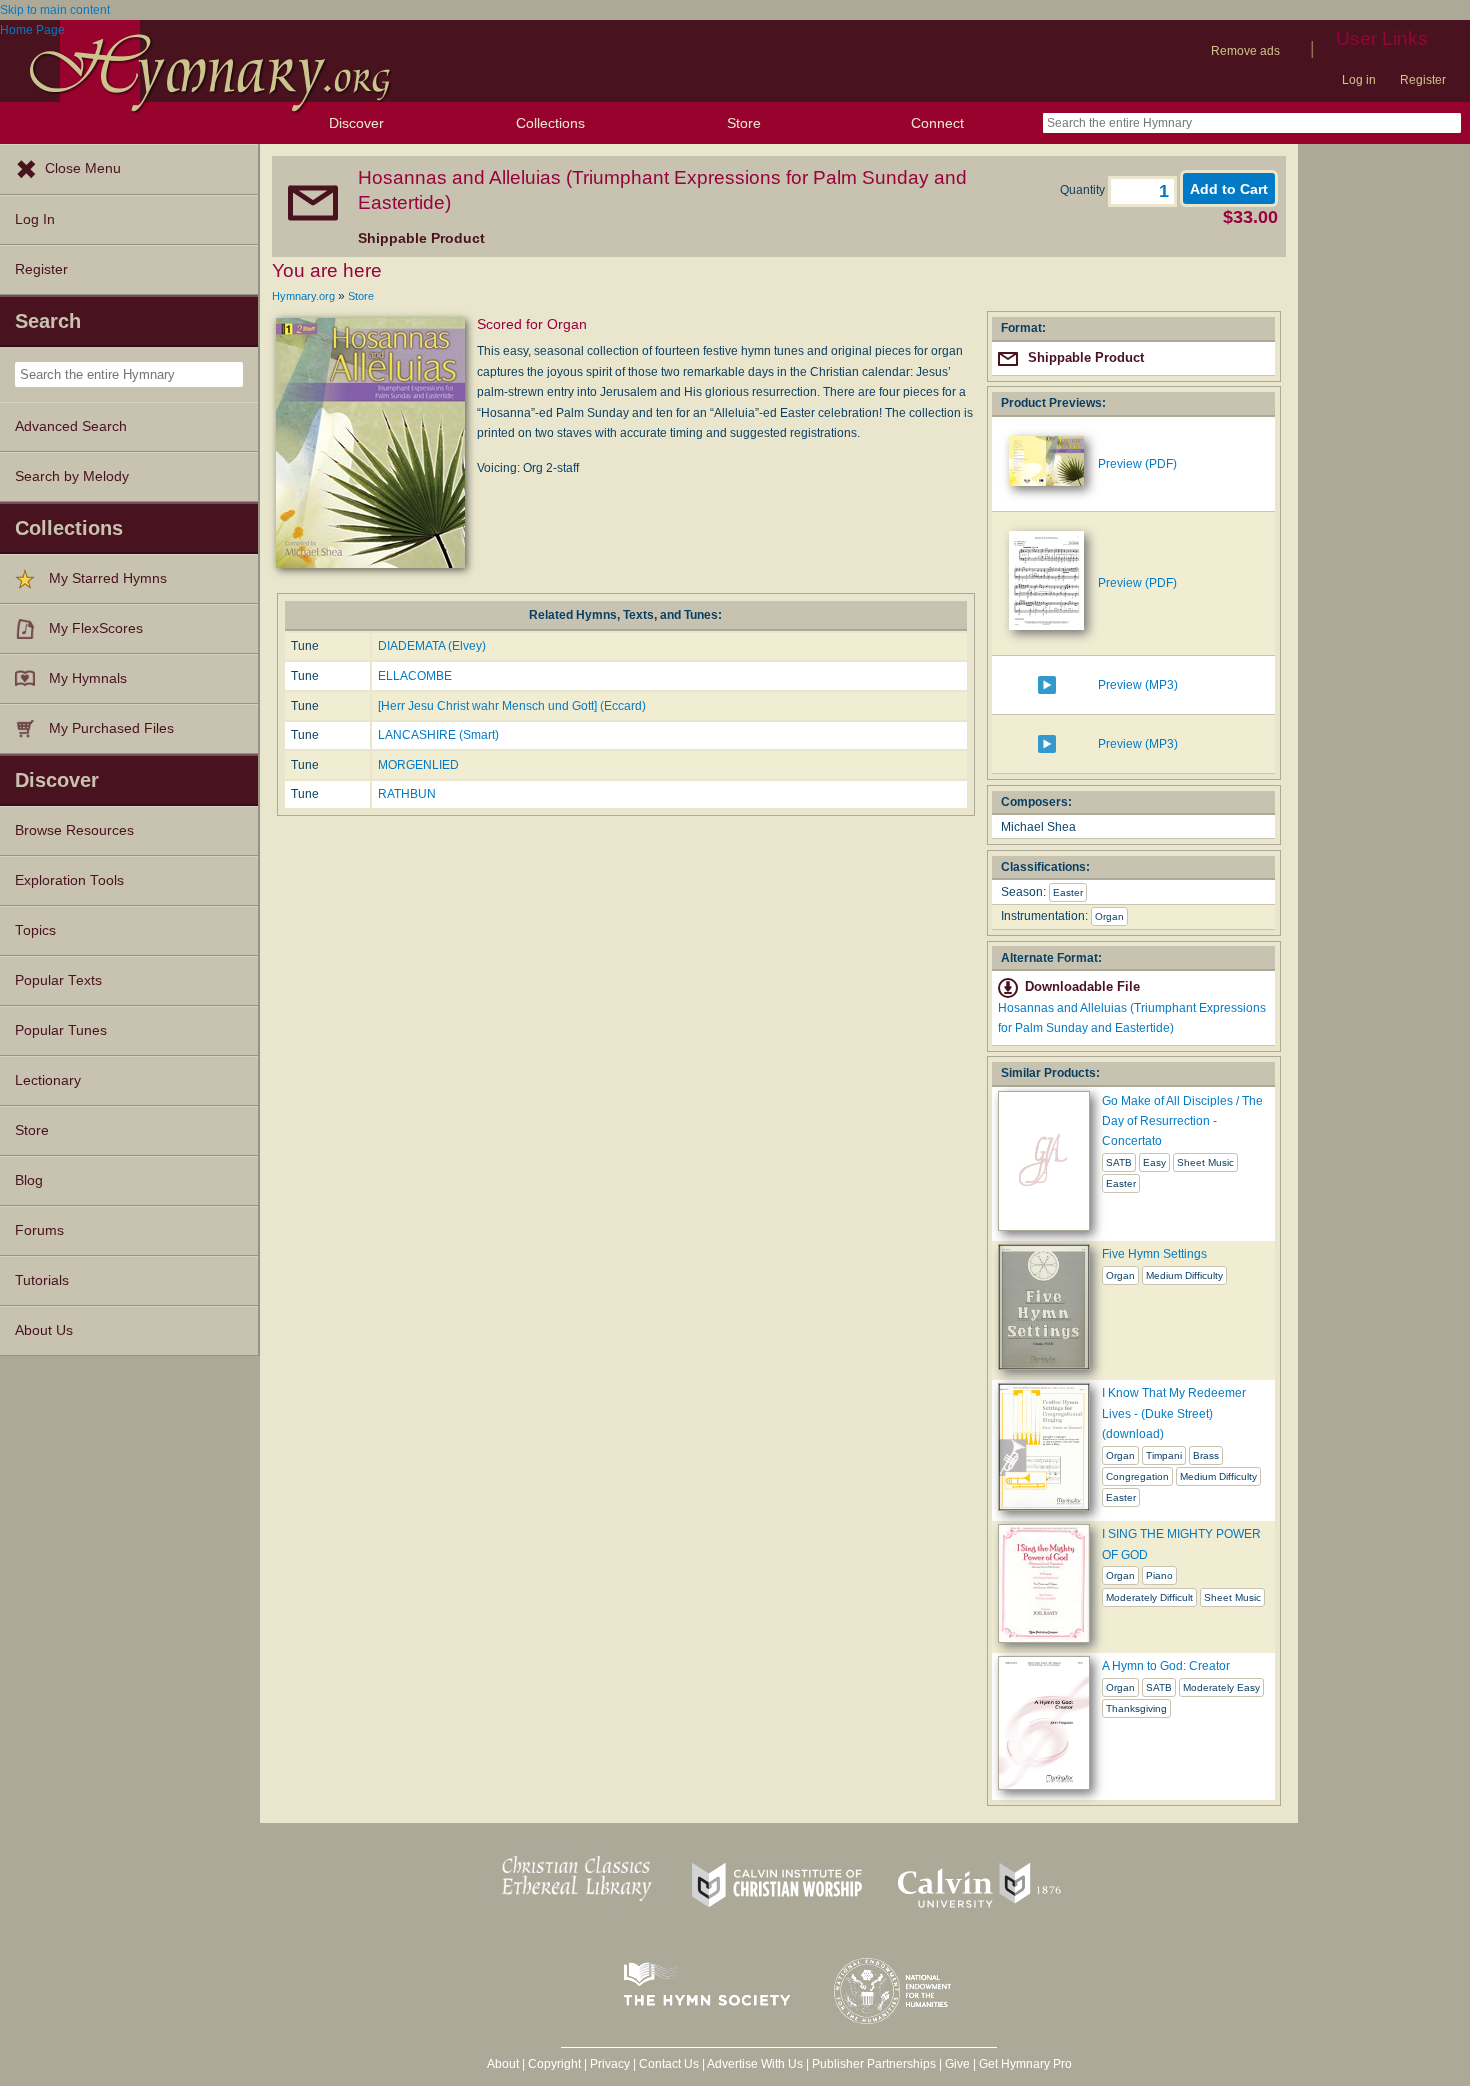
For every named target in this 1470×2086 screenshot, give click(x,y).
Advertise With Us (755, 2064)
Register (1423, 80)
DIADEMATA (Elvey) (432, 646)
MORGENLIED (418, 765)
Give (957, 2064)
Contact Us (669, 2064)
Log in (1359, 80)
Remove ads (1245, 51)
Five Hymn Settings (1154, 1254)
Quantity (1084, 190)
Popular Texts (58, 980)
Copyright (554, 2064)
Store (744, 123)
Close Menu (83, 168)
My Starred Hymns (108, 578)
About (503, 2064)
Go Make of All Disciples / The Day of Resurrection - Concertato (1182, 1121)
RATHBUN (407, 794)
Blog (29, 1180)
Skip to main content (55, 10)
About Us (44, 1330)
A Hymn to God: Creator (1166, 1666)
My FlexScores (96, 628)
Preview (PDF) (1137, 464)
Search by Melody (72, 476)
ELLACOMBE (415, 676)
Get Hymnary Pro (1025, 2064)
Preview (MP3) (1138, 685)
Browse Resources (74, 830)
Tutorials (42, 1280)
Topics (35, 930)
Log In (35, 219)
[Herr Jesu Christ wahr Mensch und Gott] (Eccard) (512, 706)
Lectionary (48, 1080)
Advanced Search (71, 426)
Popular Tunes (61, 1030)
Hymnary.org (303, 296)
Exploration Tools (69, 880)
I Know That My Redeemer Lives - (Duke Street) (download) (1174, 1413)
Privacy (610, 2064)
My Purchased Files (111, 728)
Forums (39, 1230)
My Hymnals (88, 678)
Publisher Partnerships (874, 2064)
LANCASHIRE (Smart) (438, 735)
